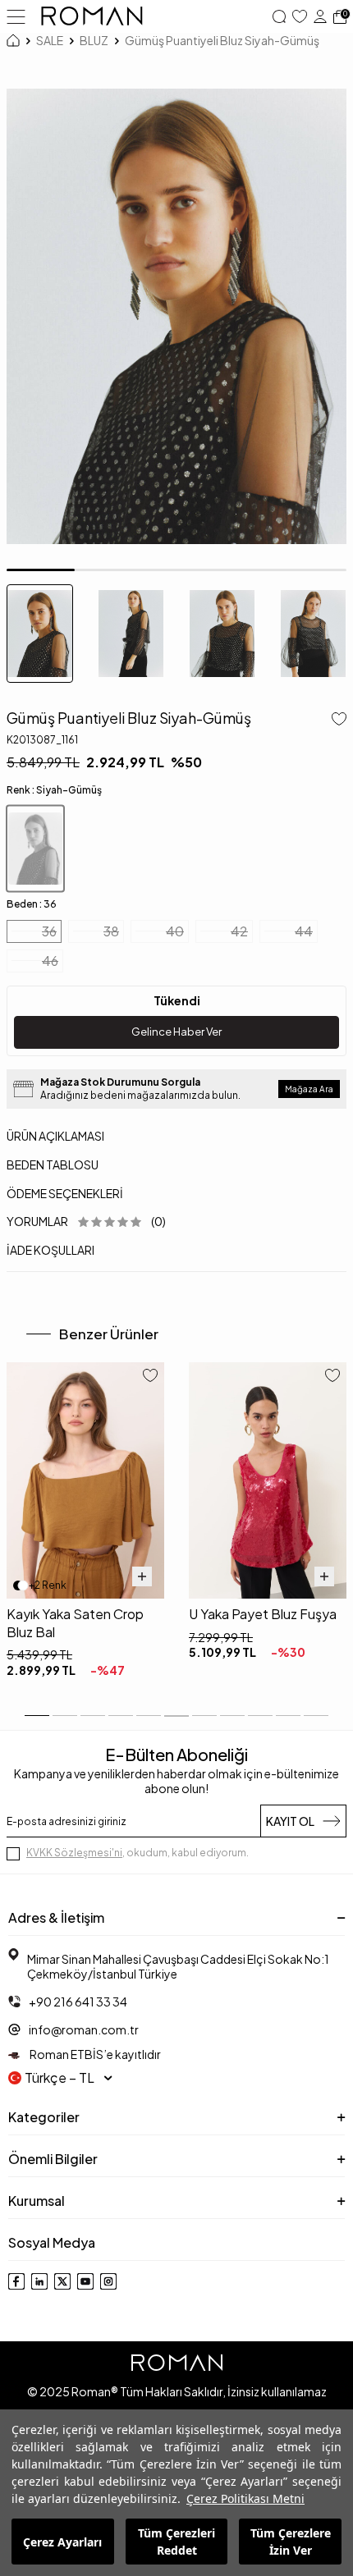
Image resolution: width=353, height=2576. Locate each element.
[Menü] (16, 16)
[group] (176, 316)
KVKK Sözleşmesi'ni (74, 1853)
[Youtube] (85, 2281)
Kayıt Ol (290, 1821)
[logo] (92, 16)
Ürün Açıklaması (55, 1136)
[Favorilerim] (300, 16)
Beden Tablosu (53, 1164)
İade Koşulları (50, 1250)
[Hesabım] (320, 16)
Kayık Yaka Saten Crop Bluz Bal (75, 1622)
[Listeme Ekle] (336, 721)
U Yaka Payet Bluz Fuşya (263, 1614)
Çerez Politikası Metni (245, 2498)
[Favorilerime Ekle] (150, 1377)
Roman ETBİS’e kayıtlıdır (94, 2054)
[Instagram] (108, 2281)
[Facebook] (16, 2281)
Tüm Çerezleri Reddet (176, 2542)
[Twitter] (62, 2281)
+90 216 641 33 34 (78, 2002)
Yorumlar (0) (86, 1221)
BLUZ (94, 40)
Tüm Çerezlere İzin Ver (291, 2542)
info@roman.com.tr (84, 2029)
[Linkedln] (39, 2281)
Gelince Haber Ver (176, 1032)
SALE (50, 40)
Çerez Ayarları (62, 2542)
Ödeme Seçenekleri (65, 1193)
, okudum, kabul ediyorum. (138, 1853)
